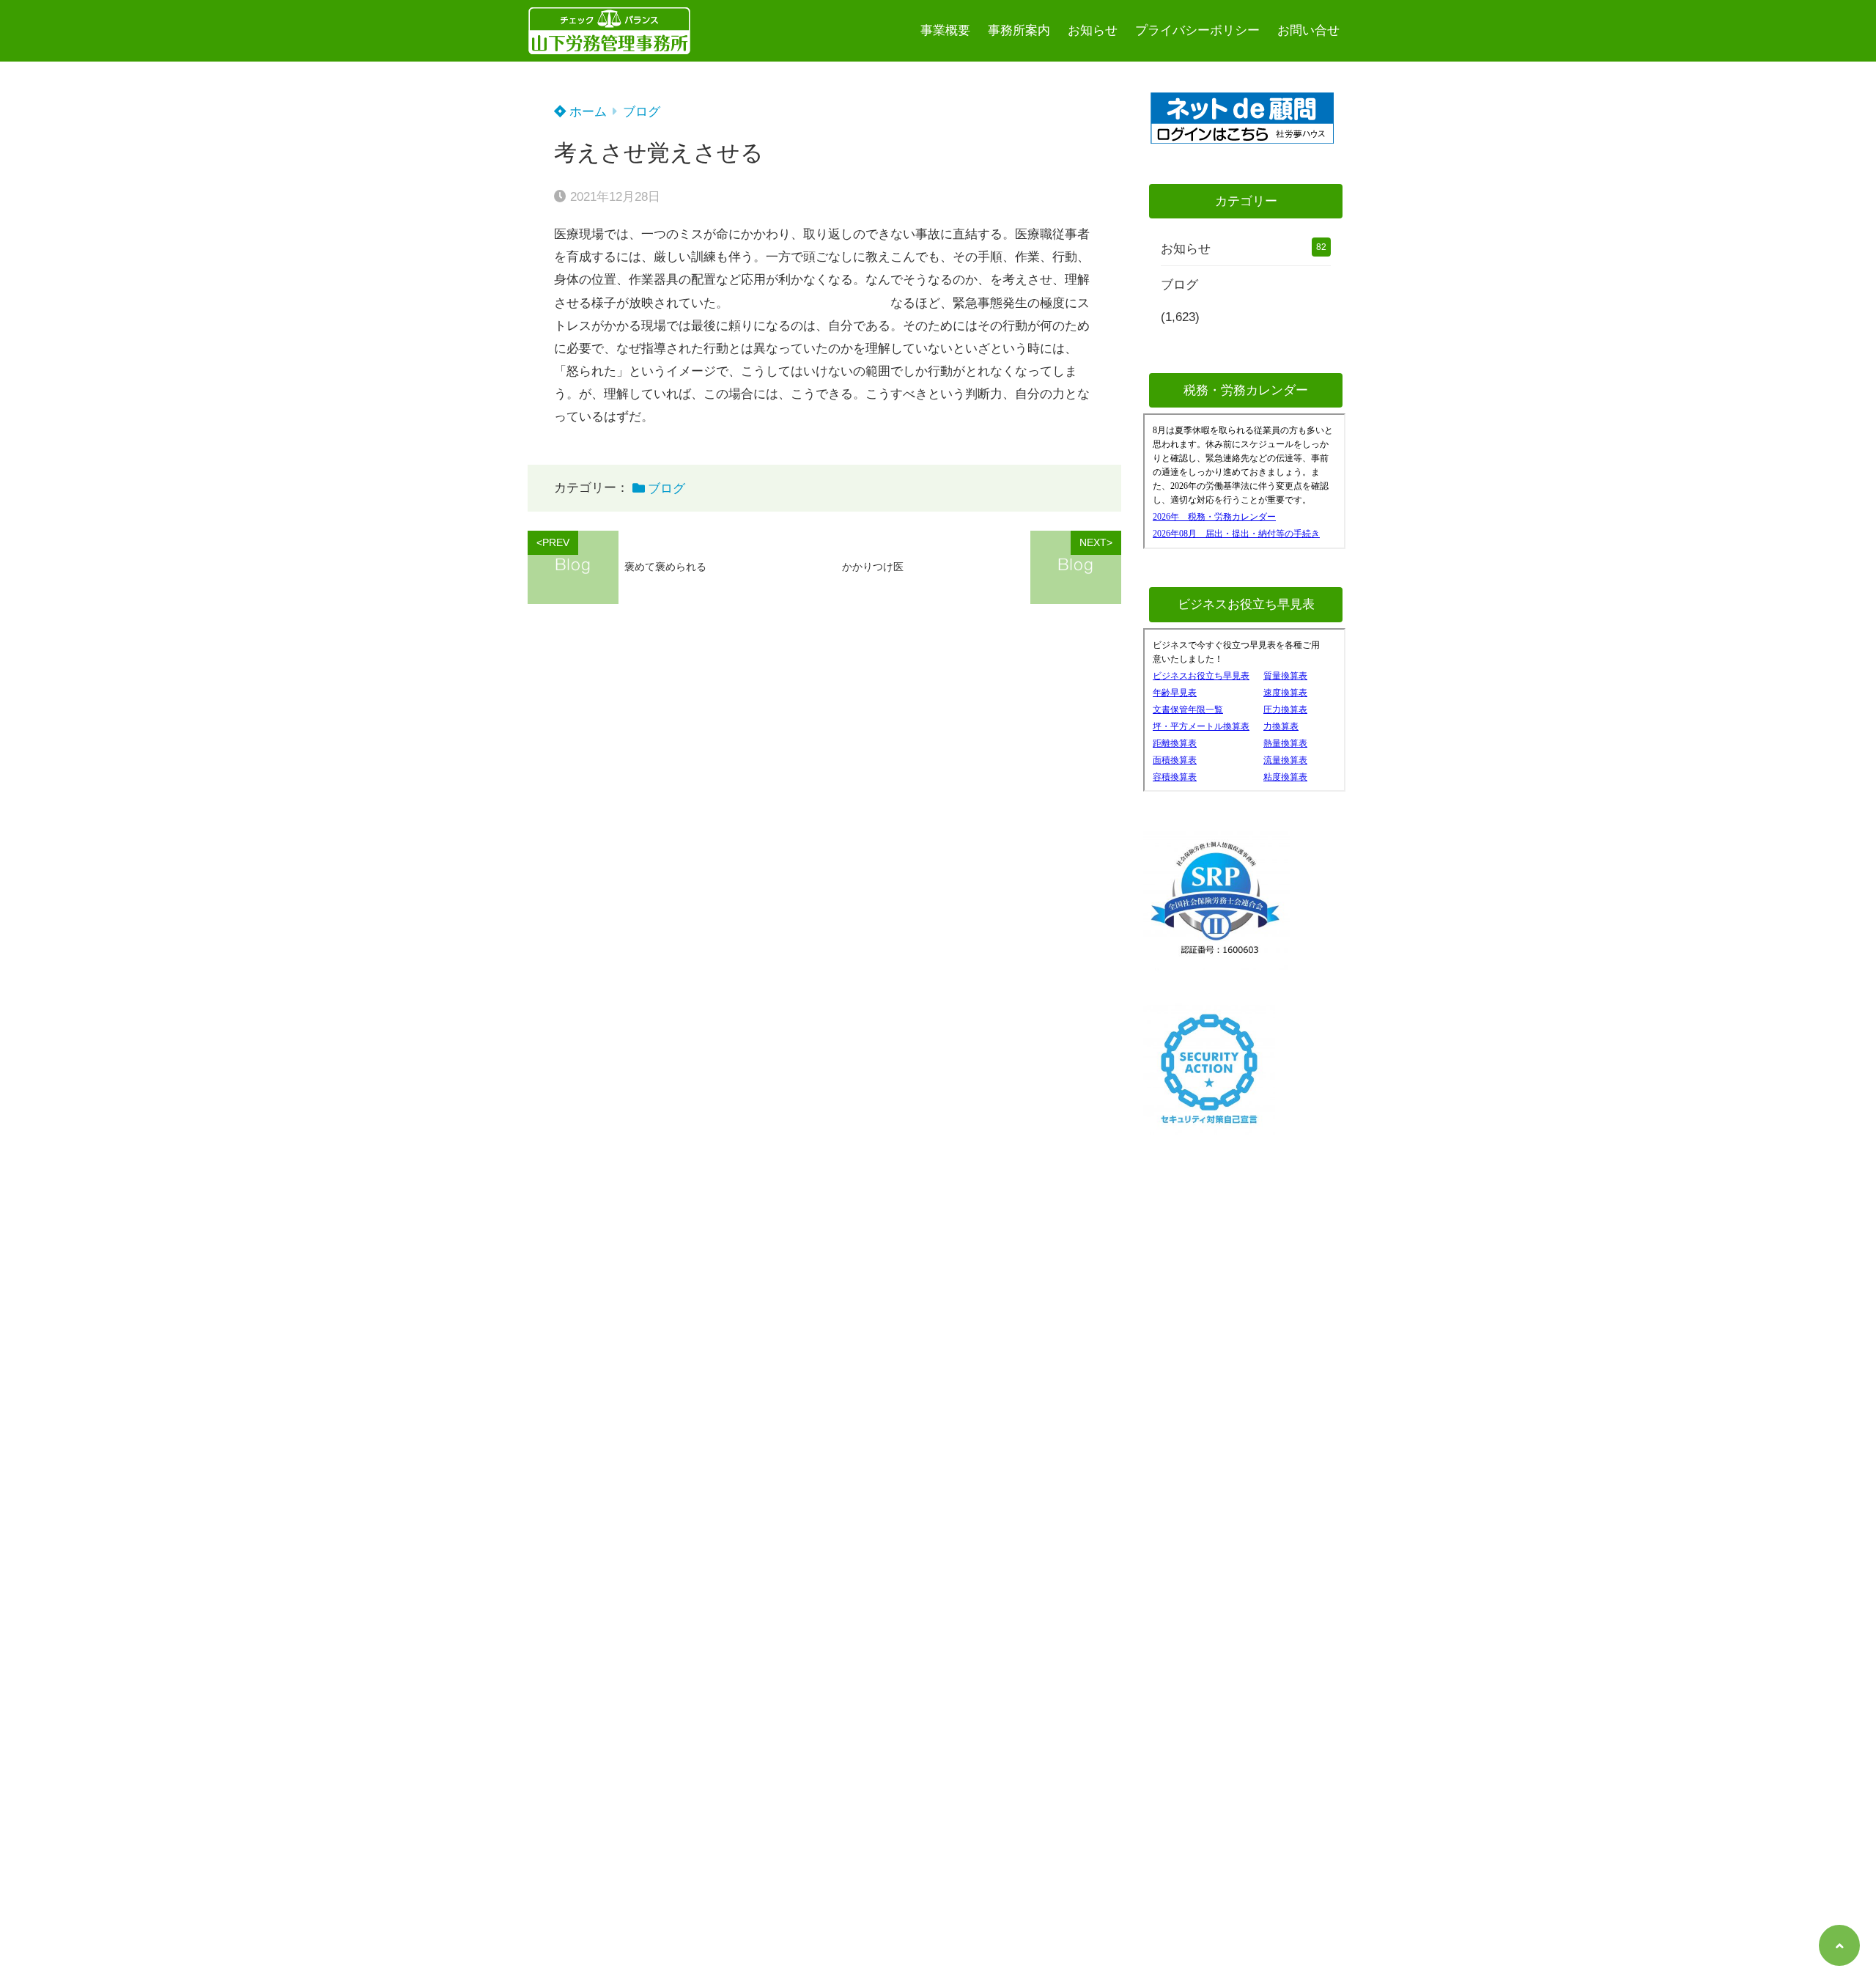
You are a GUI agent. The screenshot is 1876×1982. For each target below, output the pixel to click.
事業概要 (945, 30)
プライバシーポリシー (1197, 30)
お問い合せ (1308, 30)
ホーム (586, 112)
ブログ (642, 112)
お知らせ (1093, 30)
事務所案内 (1019, 30)
